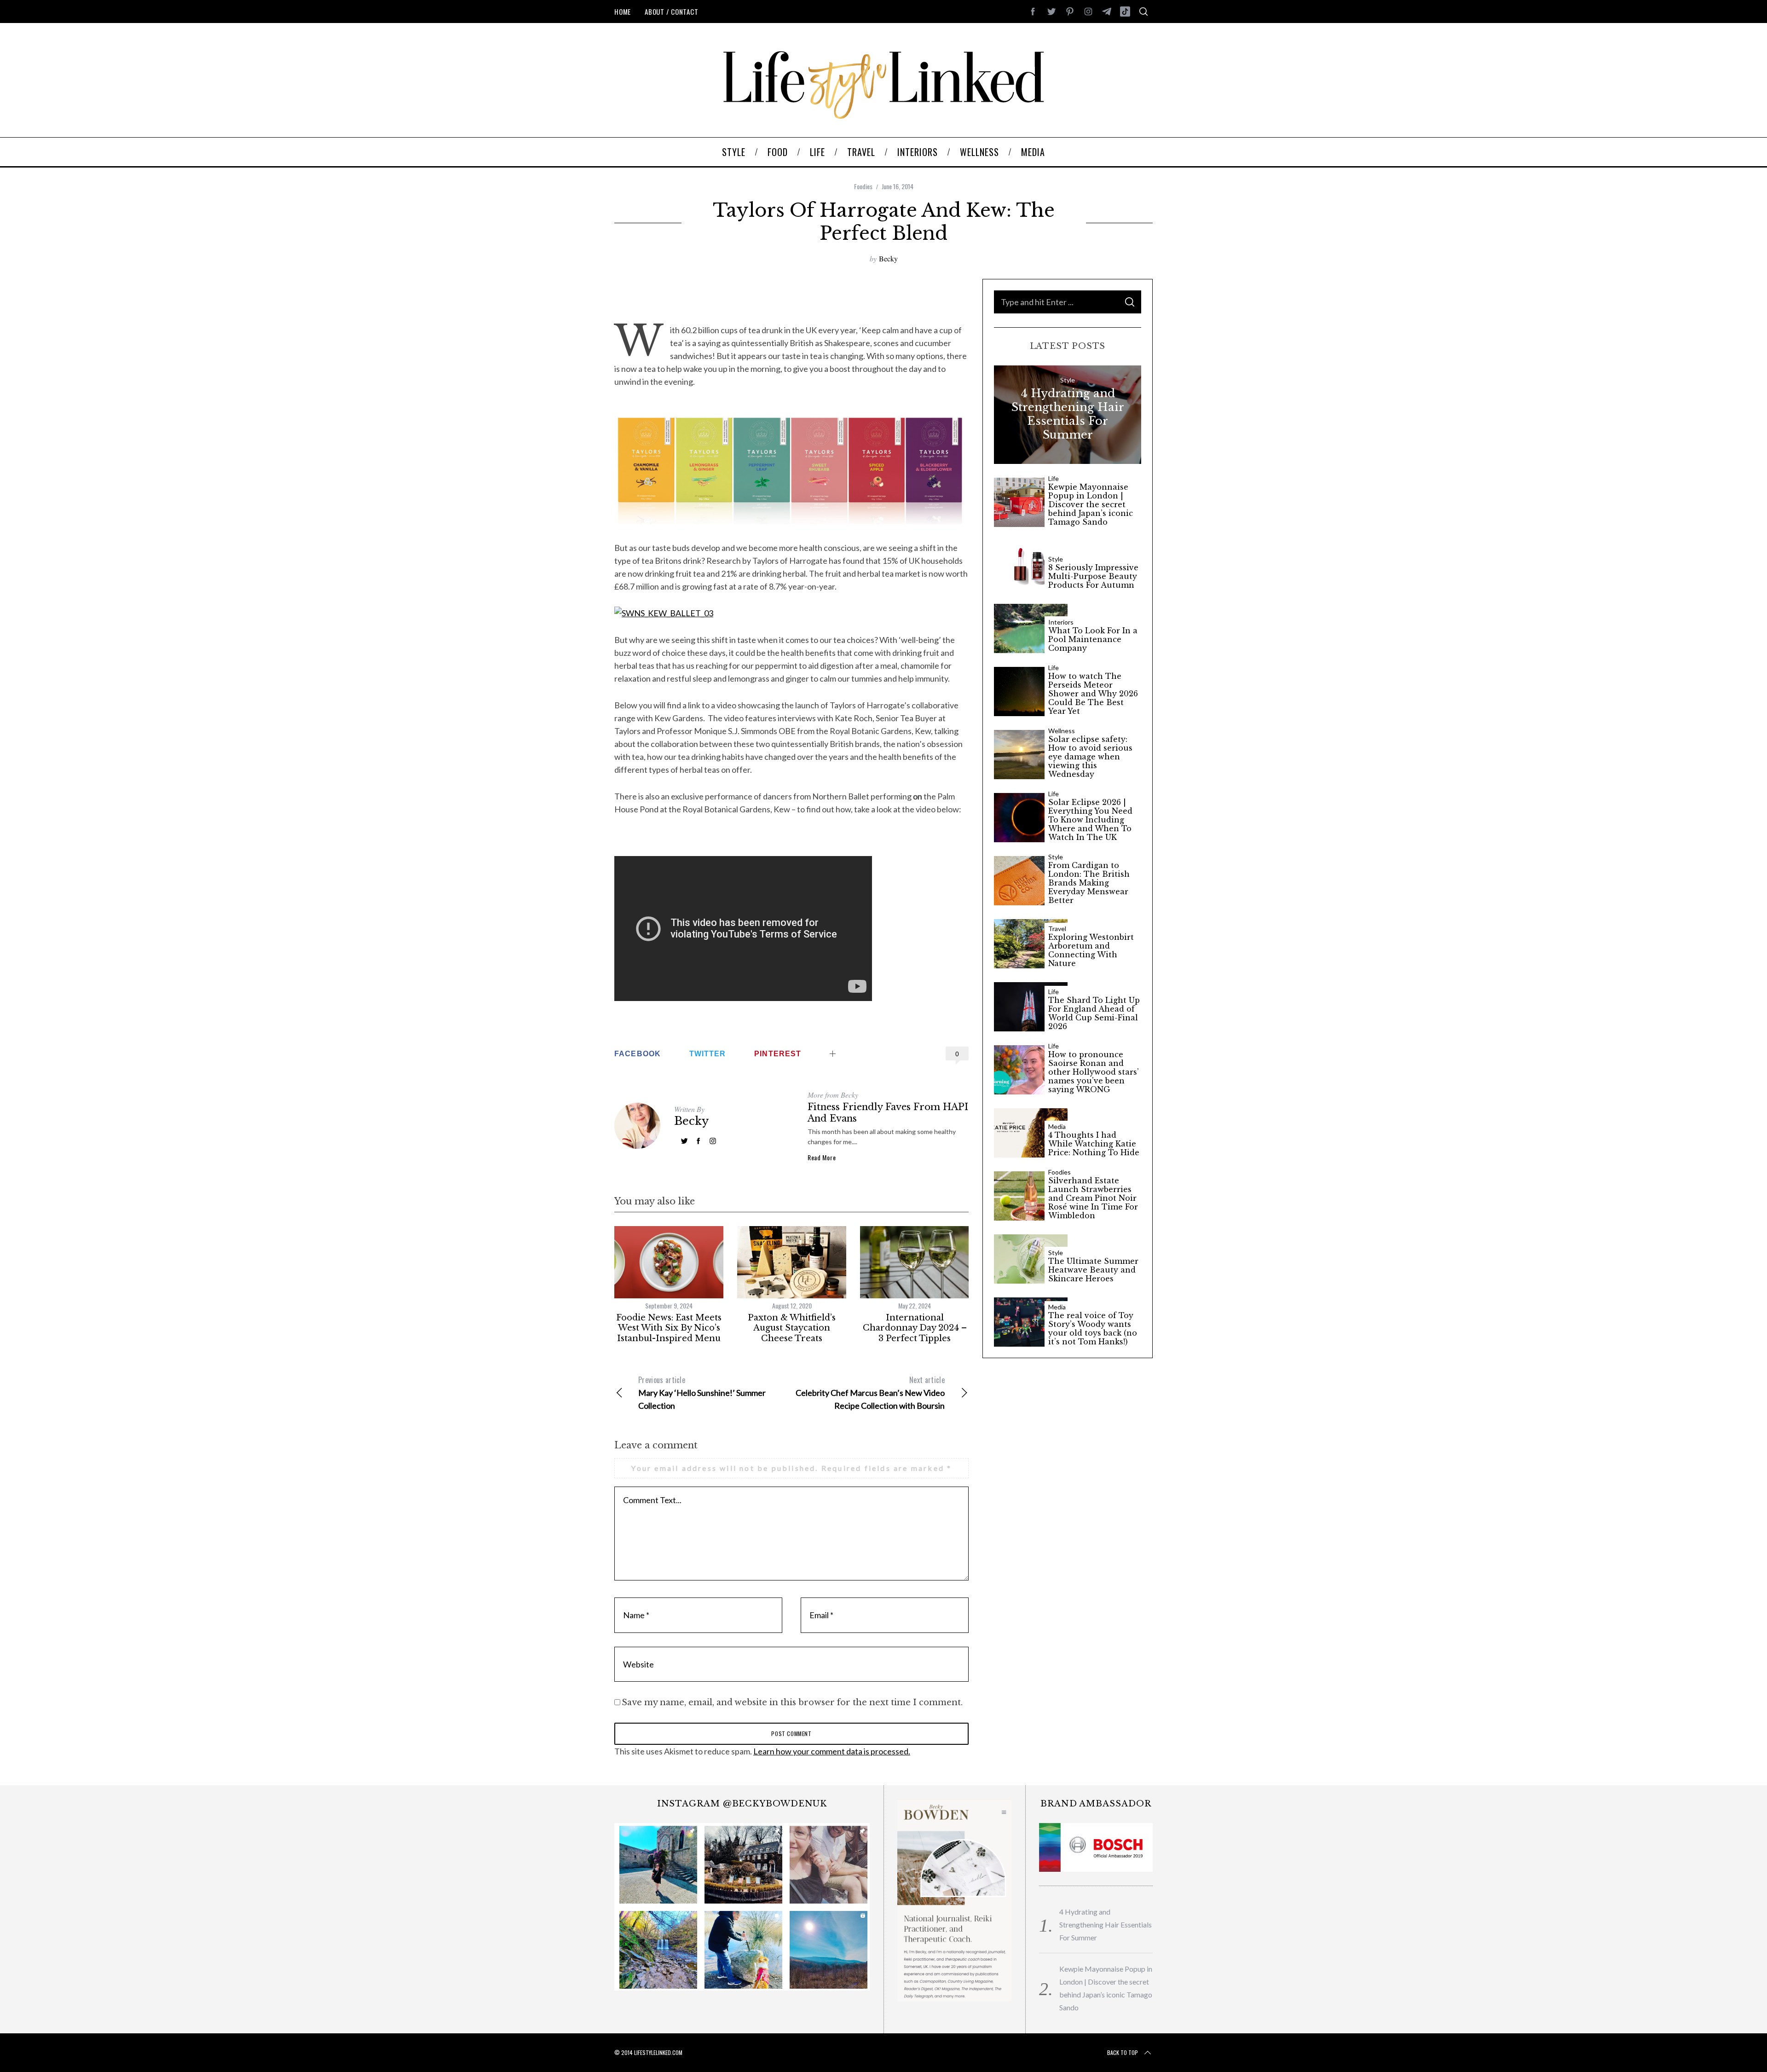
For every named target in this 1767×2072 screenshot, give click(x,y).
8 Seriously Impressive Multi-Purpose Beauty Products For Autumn (1093, 576)
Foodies (863, 186)
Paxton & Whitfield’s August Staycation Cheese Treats (792, 1328)
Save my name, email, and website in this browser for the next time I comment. (792, 1702)
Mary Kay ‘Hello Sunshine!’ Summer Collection (702, 1392)
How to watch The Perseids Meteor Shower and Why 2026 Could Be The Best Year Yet (1093, 694)
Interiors (1061, 622)
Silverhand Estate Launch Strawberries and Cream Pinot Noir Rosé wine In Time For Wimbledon (1093, 1198)
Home (623, 12)
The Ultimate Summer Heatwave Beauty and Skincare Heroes (1093, 1270)
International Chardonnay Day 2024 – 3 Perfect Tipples (915, 1328)
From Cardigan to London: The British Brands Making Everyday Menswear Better (1089, 883)
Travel (1057, 929)
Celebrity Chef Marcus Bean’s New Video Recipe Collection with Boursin (870, 1392)
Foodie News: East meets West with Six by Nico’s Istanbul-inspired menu (669, 1328)
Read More (822, 1158)
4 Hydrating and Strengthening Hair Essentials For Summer (1068, 414)
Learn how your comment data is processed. (832, 1751)
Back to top (1123, 2052)
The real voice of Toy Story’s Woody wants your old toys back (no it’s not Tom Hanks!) (1093, 1329)
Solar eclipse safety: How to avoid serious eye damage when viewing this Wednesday (1090, 757)
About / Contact (671, 12)
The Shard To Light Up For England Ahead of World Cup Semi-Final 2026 (1094, 1014)
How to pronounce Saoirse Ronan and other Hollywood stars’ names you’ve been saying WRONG (1094, 1072)
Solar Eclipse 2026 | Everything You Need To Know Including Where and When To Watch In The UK (1090, 820)
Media (1057, 1127)
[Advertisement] (791, 293)
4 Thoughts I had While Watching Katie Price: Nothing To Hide (1094, 1144)
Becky (888, 258)
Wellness (1062, 731)
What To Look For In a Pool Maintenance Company (1093, 640)
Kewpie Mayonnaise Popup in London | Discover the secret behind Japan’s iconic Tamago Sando (1091, 505)
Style (1068, 380)
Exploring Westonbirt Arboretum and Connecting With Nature (1091, 951)
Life (1054, 479)
